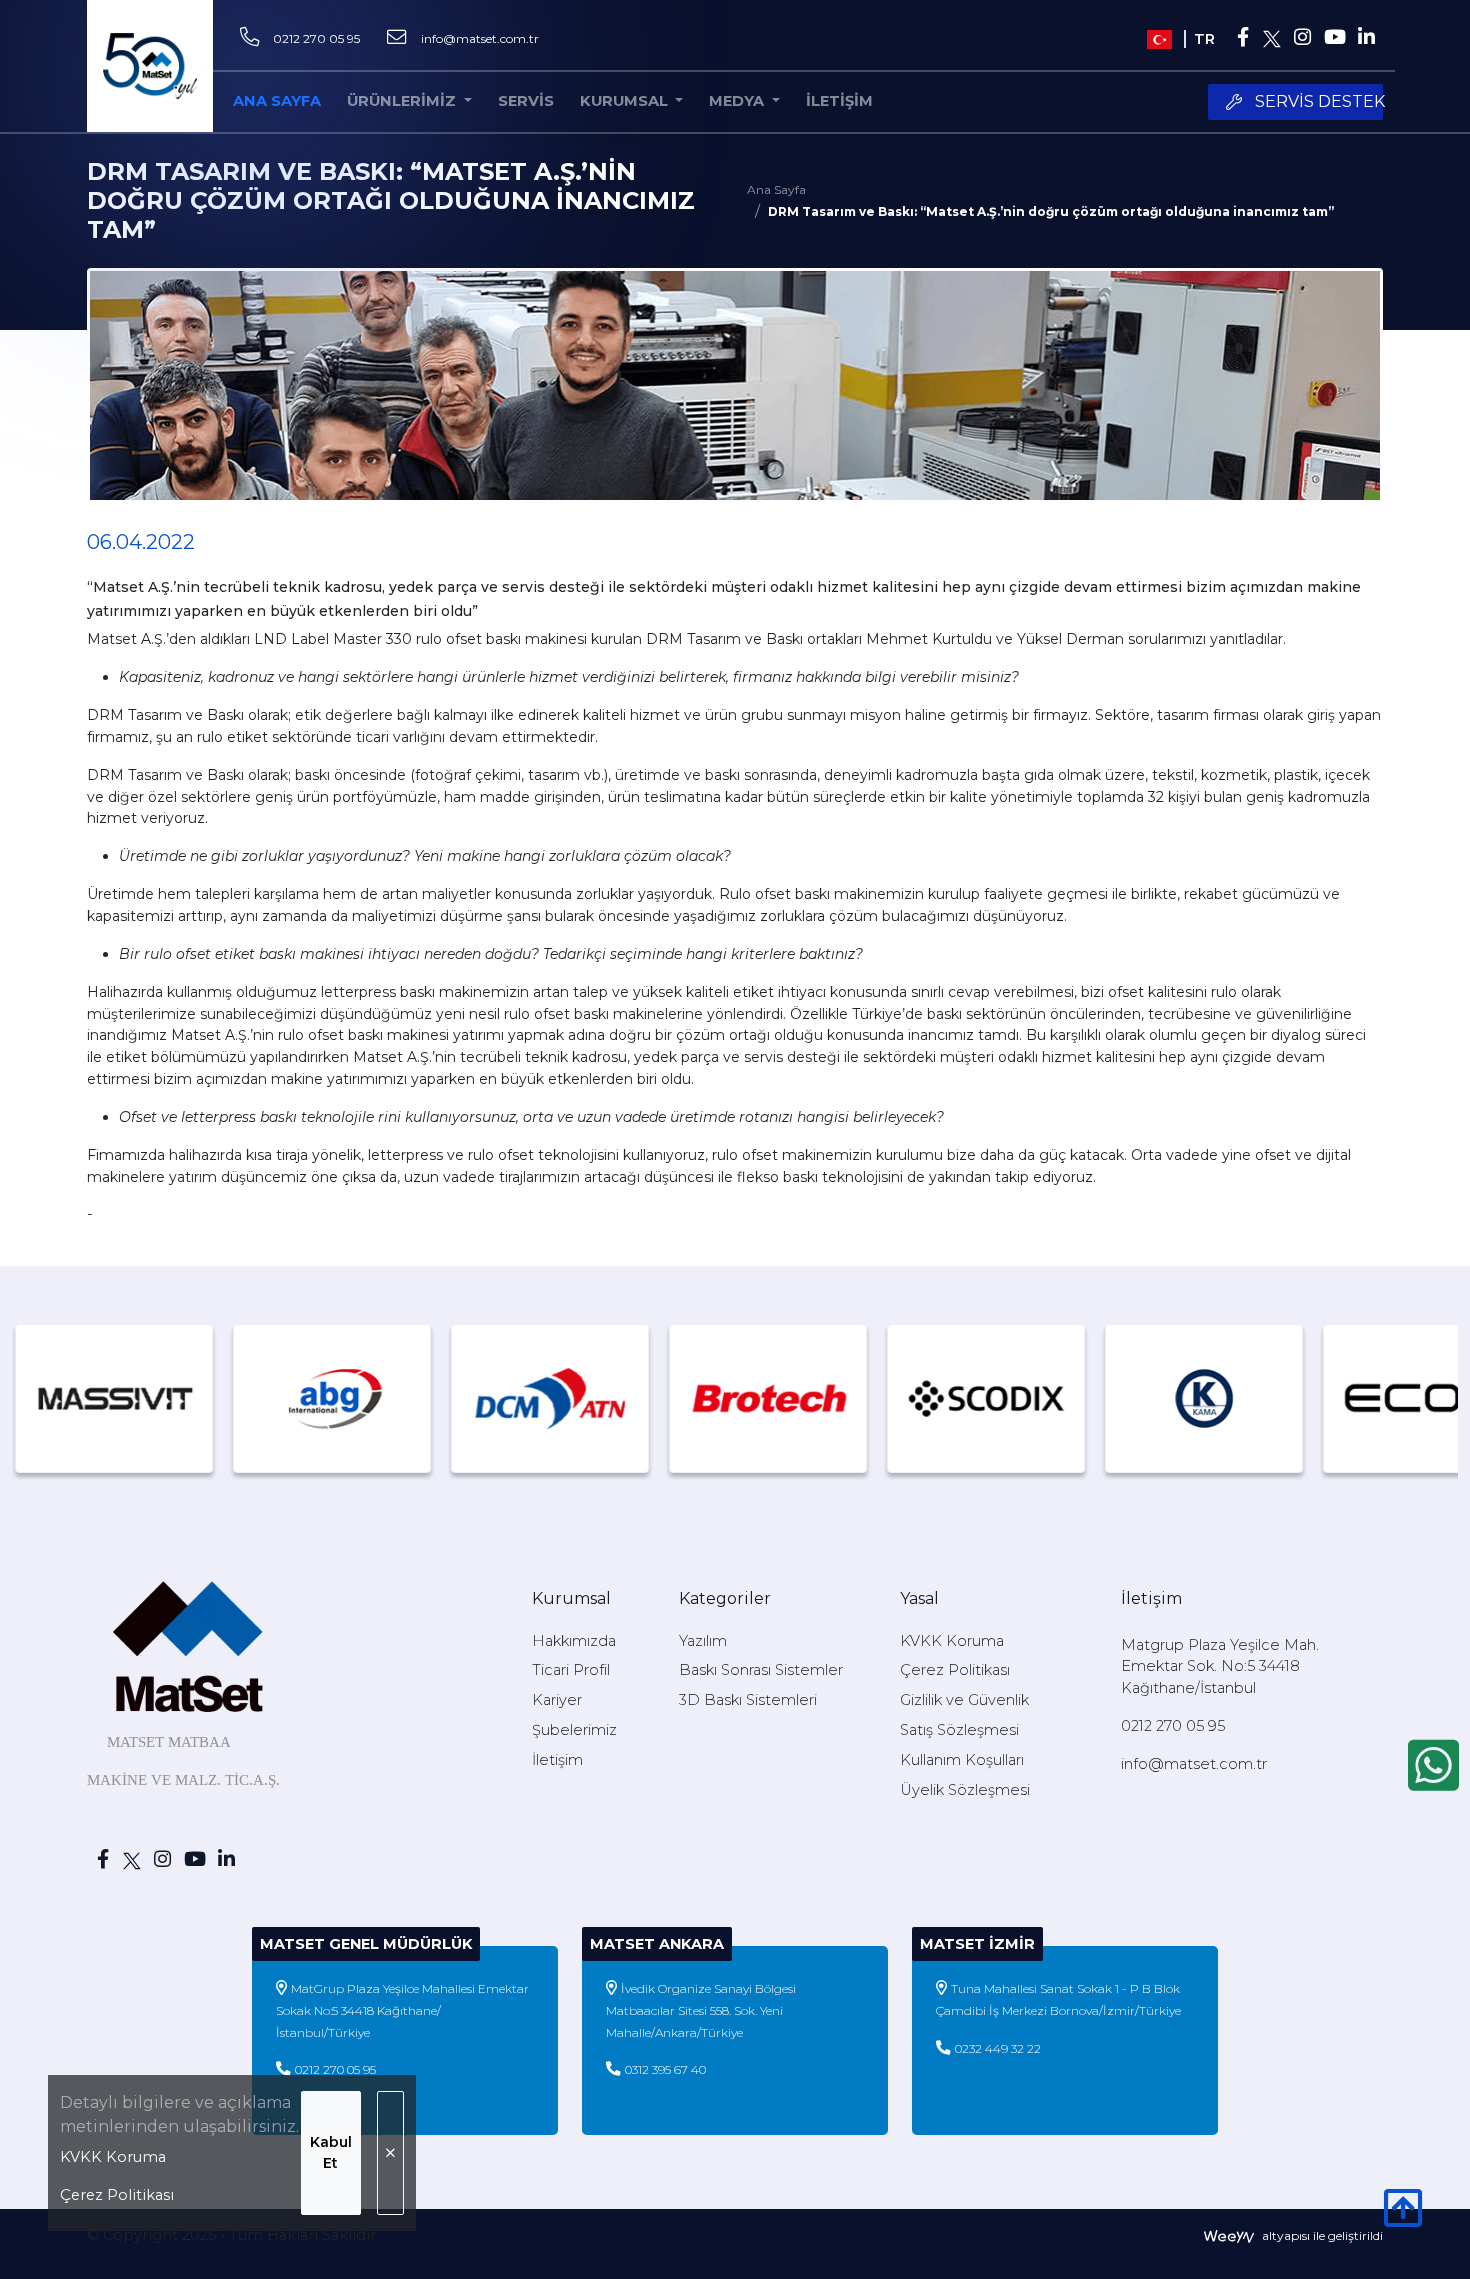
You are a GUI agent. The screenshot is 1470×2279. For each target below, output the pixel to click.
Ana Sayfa (776, 189)
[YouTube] (1334, 39)
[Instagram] (1302, 39)
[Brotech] (695, 1398)
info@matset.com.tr (480, 38)
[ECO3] (1349, 1398)
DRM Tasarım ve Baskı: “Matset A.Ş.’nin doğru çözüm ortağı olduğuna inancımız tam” (1051, 211)
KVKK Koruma (113, 2157)
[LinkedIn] (1367, 39)
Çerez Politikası (117, 2195)
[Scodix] (913, 1398)
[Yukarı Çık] (1403, 2219)
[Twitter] (1272, 39)
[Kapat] (390, 2153)
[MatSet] (150, 66)
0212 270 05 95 (316, 38)
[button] (632, 102)
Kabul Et (331, 2152)
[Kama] (1131, 1398)
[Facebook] (1243, 39)
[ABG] (259, 1398)
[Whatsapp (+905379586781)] (1433, 1765)
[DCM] (477, 1398)
